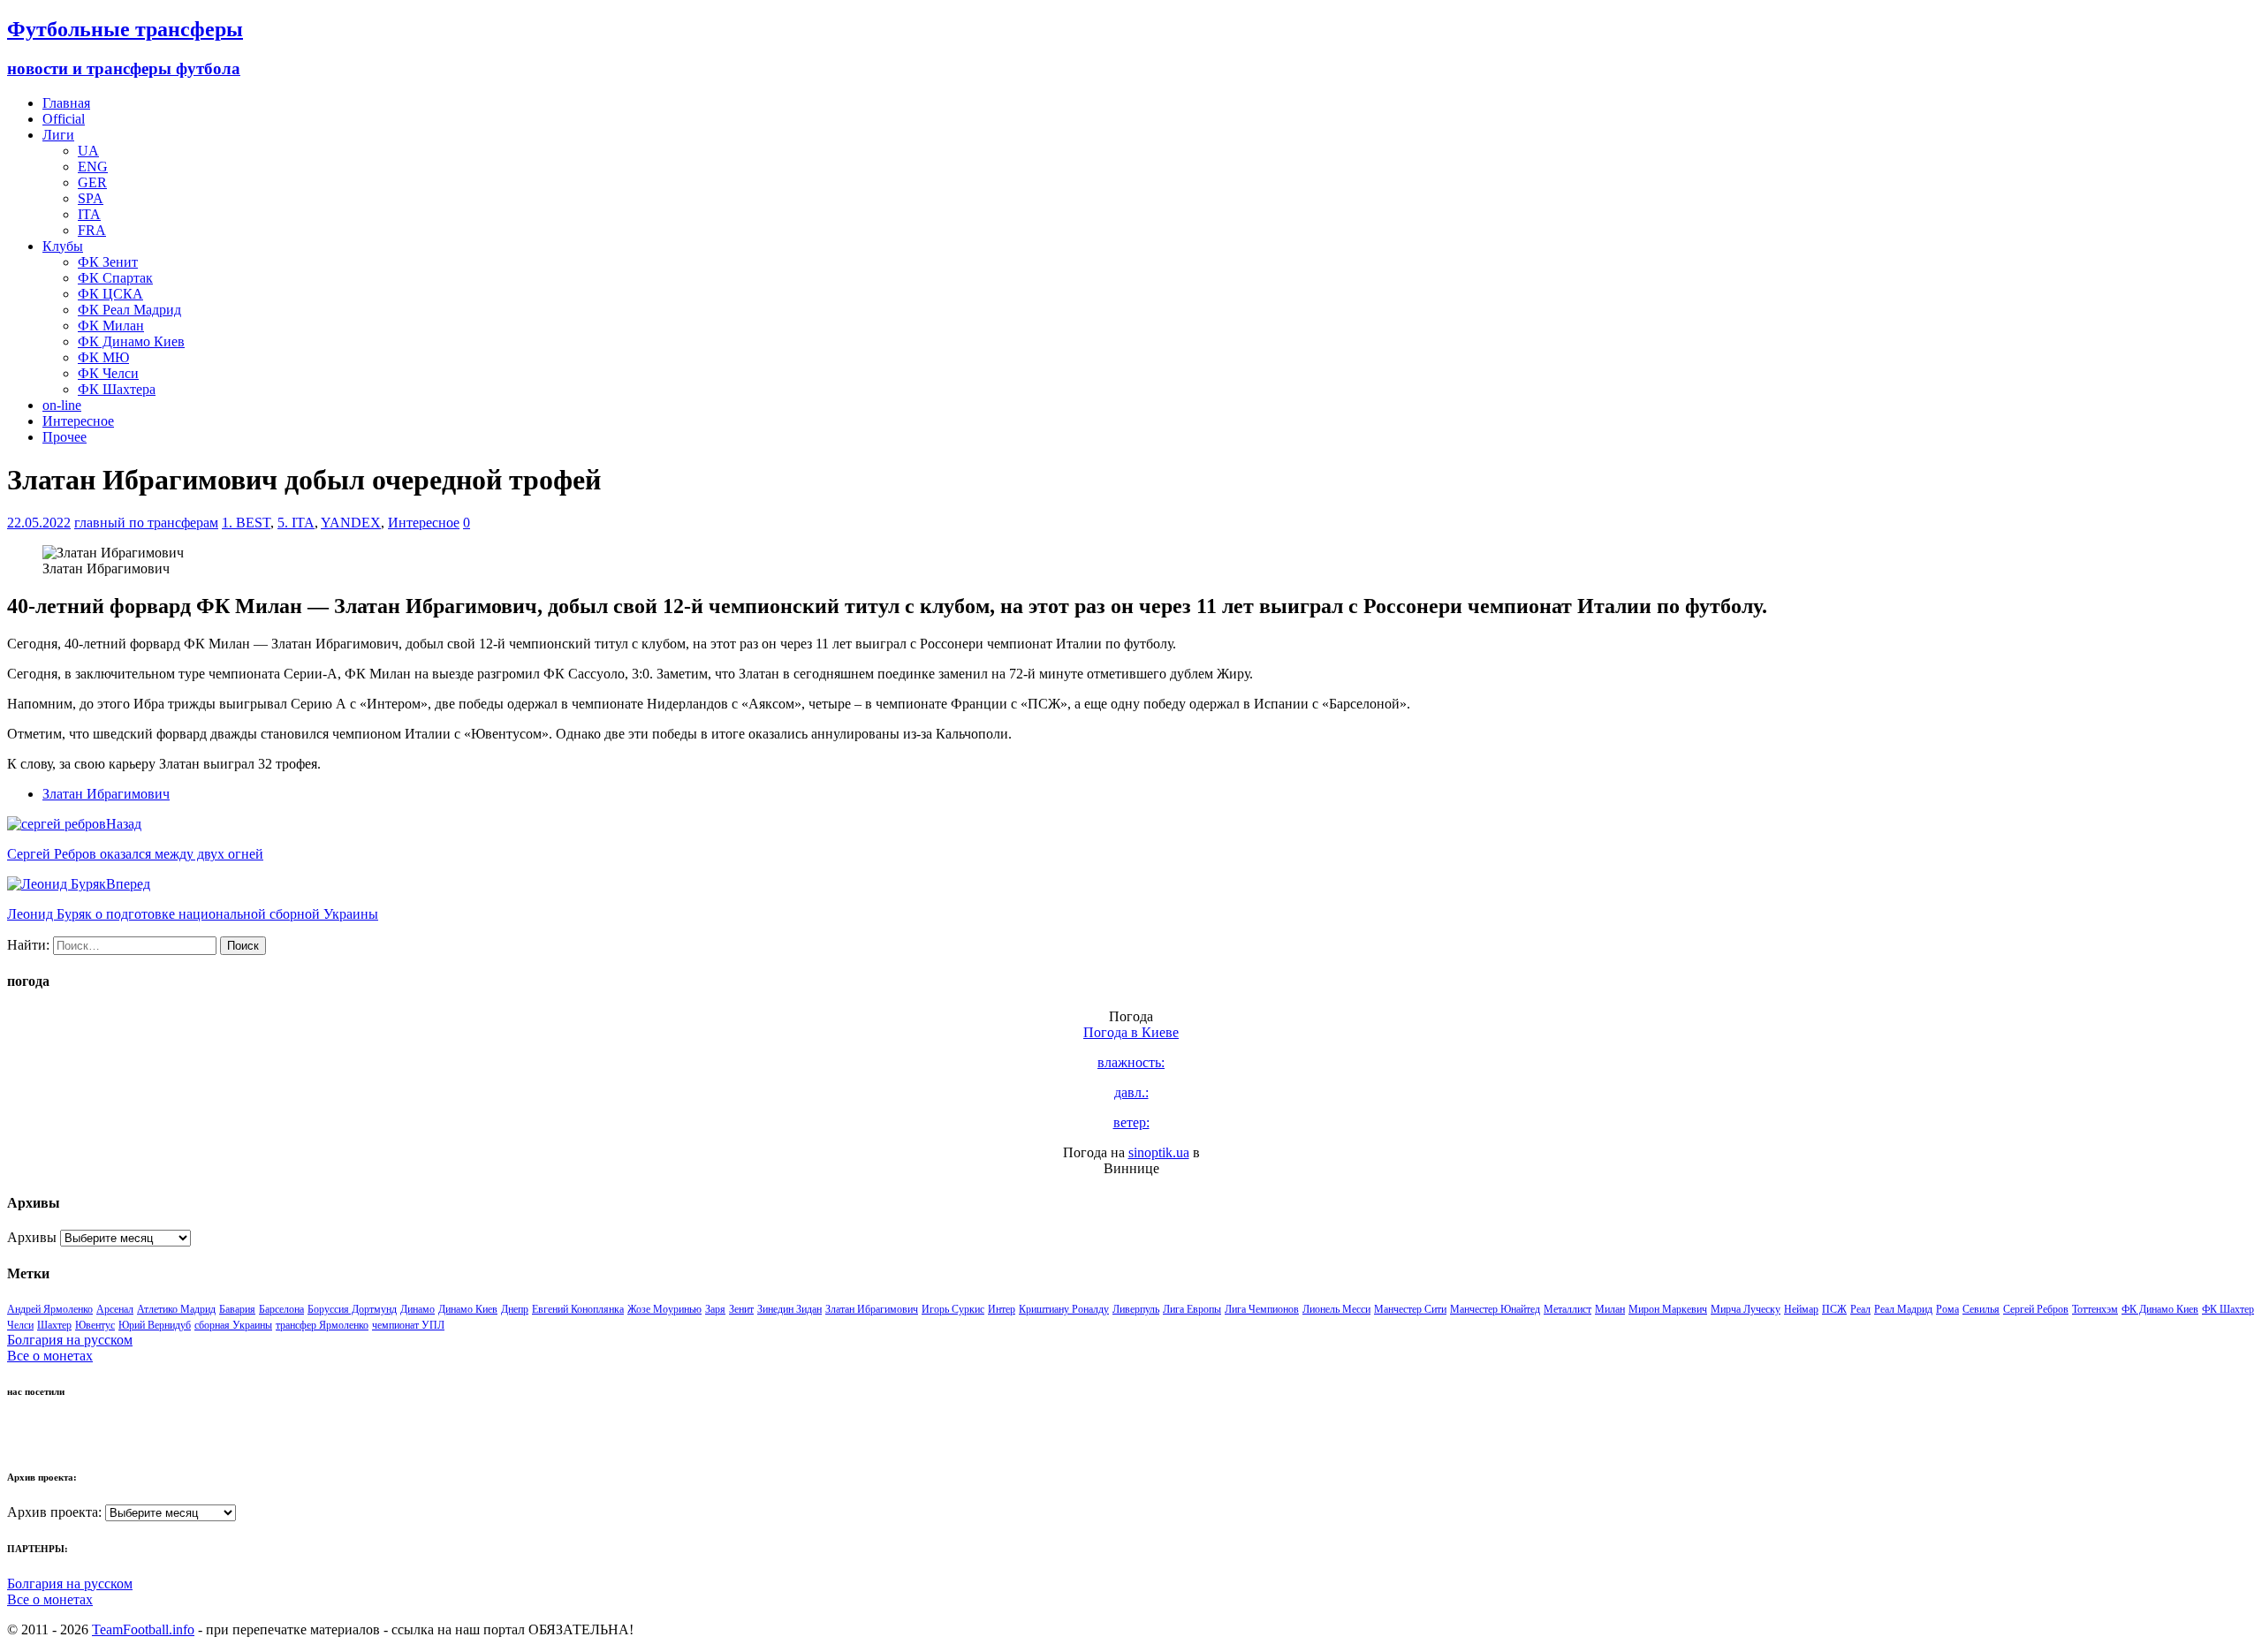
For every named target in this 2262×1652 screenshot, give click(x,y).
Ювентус (95, 1325)
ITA (89, 214)
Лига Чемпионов (1262, 1309)
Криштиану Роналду (1064, 1309)
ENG (93, 167)
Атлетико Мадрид (176, 1309)
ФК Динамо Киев (131, 341)
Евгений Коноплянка (578, 1309)
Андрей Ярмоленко (50, 1309)
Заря (715, 1309)
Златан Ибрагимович (106, 794)
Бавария (237, 1309)
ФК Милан (111, 326)
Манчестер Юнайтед (1495, 1309)
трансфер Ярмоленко (322, 1325)
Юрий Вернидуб (155, 1325)
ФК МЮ (103, 357)
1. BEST (246, 523)
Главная (66, 103)
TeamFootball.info (143, 1629)
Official (64, 119)
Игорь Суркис (953, 1309)
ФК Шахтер (2228, 1309)
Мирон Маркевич (1668, 1309)
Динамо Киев (468, 1309)
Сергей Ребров (2036, 1309)
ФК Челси (108, 373)
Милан (1610, 1309)
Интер (1002, 1309)
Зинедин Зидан (789, 1309)
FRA (92, 230)
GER (92, 182)
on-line (62, 405)
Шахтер (54, 1325)
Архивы (32, 1237)
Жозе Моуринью (664, 1309)
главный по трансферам (146, 523)
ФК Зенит (108, 262)
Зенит (741, 1309)
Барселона (281, 1309)
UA (88, 151)
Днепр (515, 1309)
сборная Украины (233, 1325)
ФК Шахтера (117, 389)
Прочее (65, 437)
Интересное (78, 421)
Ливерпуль (1136, 1309)
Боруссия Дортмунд (352, 1309)
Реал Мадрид (1903, 1309)
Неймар (1801, 1309)
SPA (91, 198)
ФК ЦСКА (110, 294)
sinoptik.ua (1159, 1152)
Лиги (58, 135)
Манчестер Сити (1410, 1309)
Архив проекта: (54, 1512)
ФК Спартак (115, 278)
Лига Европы (1192, 1309)
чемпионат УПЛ (408, 1325)
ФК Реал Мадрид (129, 310)
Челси (20, 1325)
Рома (1947, 1309)
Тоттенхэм (2095, 1309)
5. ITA (296, 523)
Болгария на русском (70, 1340)
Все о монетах (50, 1356)
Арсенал (115, 1309)
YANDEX (351, 523)
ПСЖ (1834, 1309)
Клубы (63, 246)
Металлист (1567, 1309)
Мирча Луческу (1746, 1309)
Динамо (417, 1309)
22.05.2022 (39, 523)
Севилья (1981, 1309)
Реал (1860, 1309)
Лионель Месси (1336, 1309)
